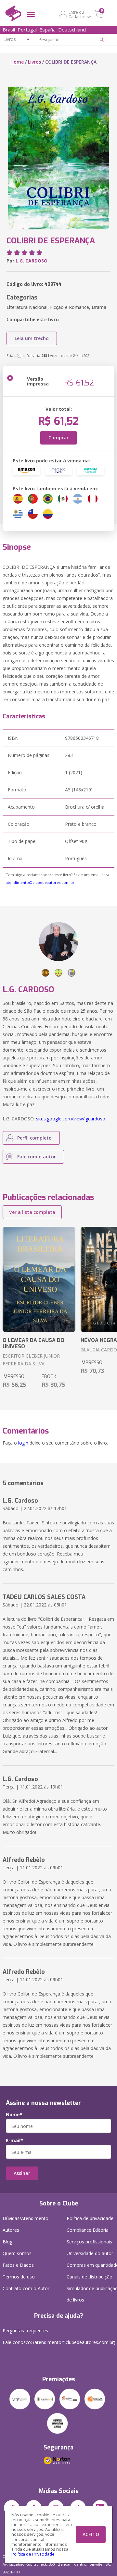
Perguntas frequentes (25, 2331)
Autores (11, 2230)
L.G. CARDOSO (32, 261)
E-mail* (14, 2141)
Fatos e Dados (18, 2265)
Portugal (27, 30)
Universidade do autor (90, 2253)
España (47, 30)
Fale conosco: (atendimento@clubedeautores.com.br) (59, 2342)
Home (17, 62)
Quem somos (17, 2253)
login (23, 1443)
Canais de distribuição (90, 2277)
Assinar (22, 2173)
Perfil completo (34, 1138)
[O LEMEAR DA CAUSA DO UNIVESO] (39, 1279)
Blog (7, 2242)
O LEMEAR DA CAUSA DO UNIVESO (33, 1343)
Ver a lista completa (32, 1212)
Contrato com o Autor (26, 2288)
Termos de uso (19, 2277)
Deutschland (72, 30)
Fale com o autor (37, 1157)
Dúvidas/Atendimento (26, 2218)
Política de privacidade (90, 2218)
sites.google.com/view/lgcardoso (71, 1119)
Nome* (14, 2115)
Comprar (58, 438)
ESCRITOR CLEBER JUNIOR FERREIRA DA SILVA (31, 1360)
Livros (34, 62)
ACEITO (91, 2534)
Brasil (9, 30)
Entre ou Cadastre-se (80, 14)
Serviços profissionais (89, 2242)
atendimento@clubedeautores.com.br (40, 882)
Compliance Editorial (88, 2230)
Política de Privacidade (33, 2554)
